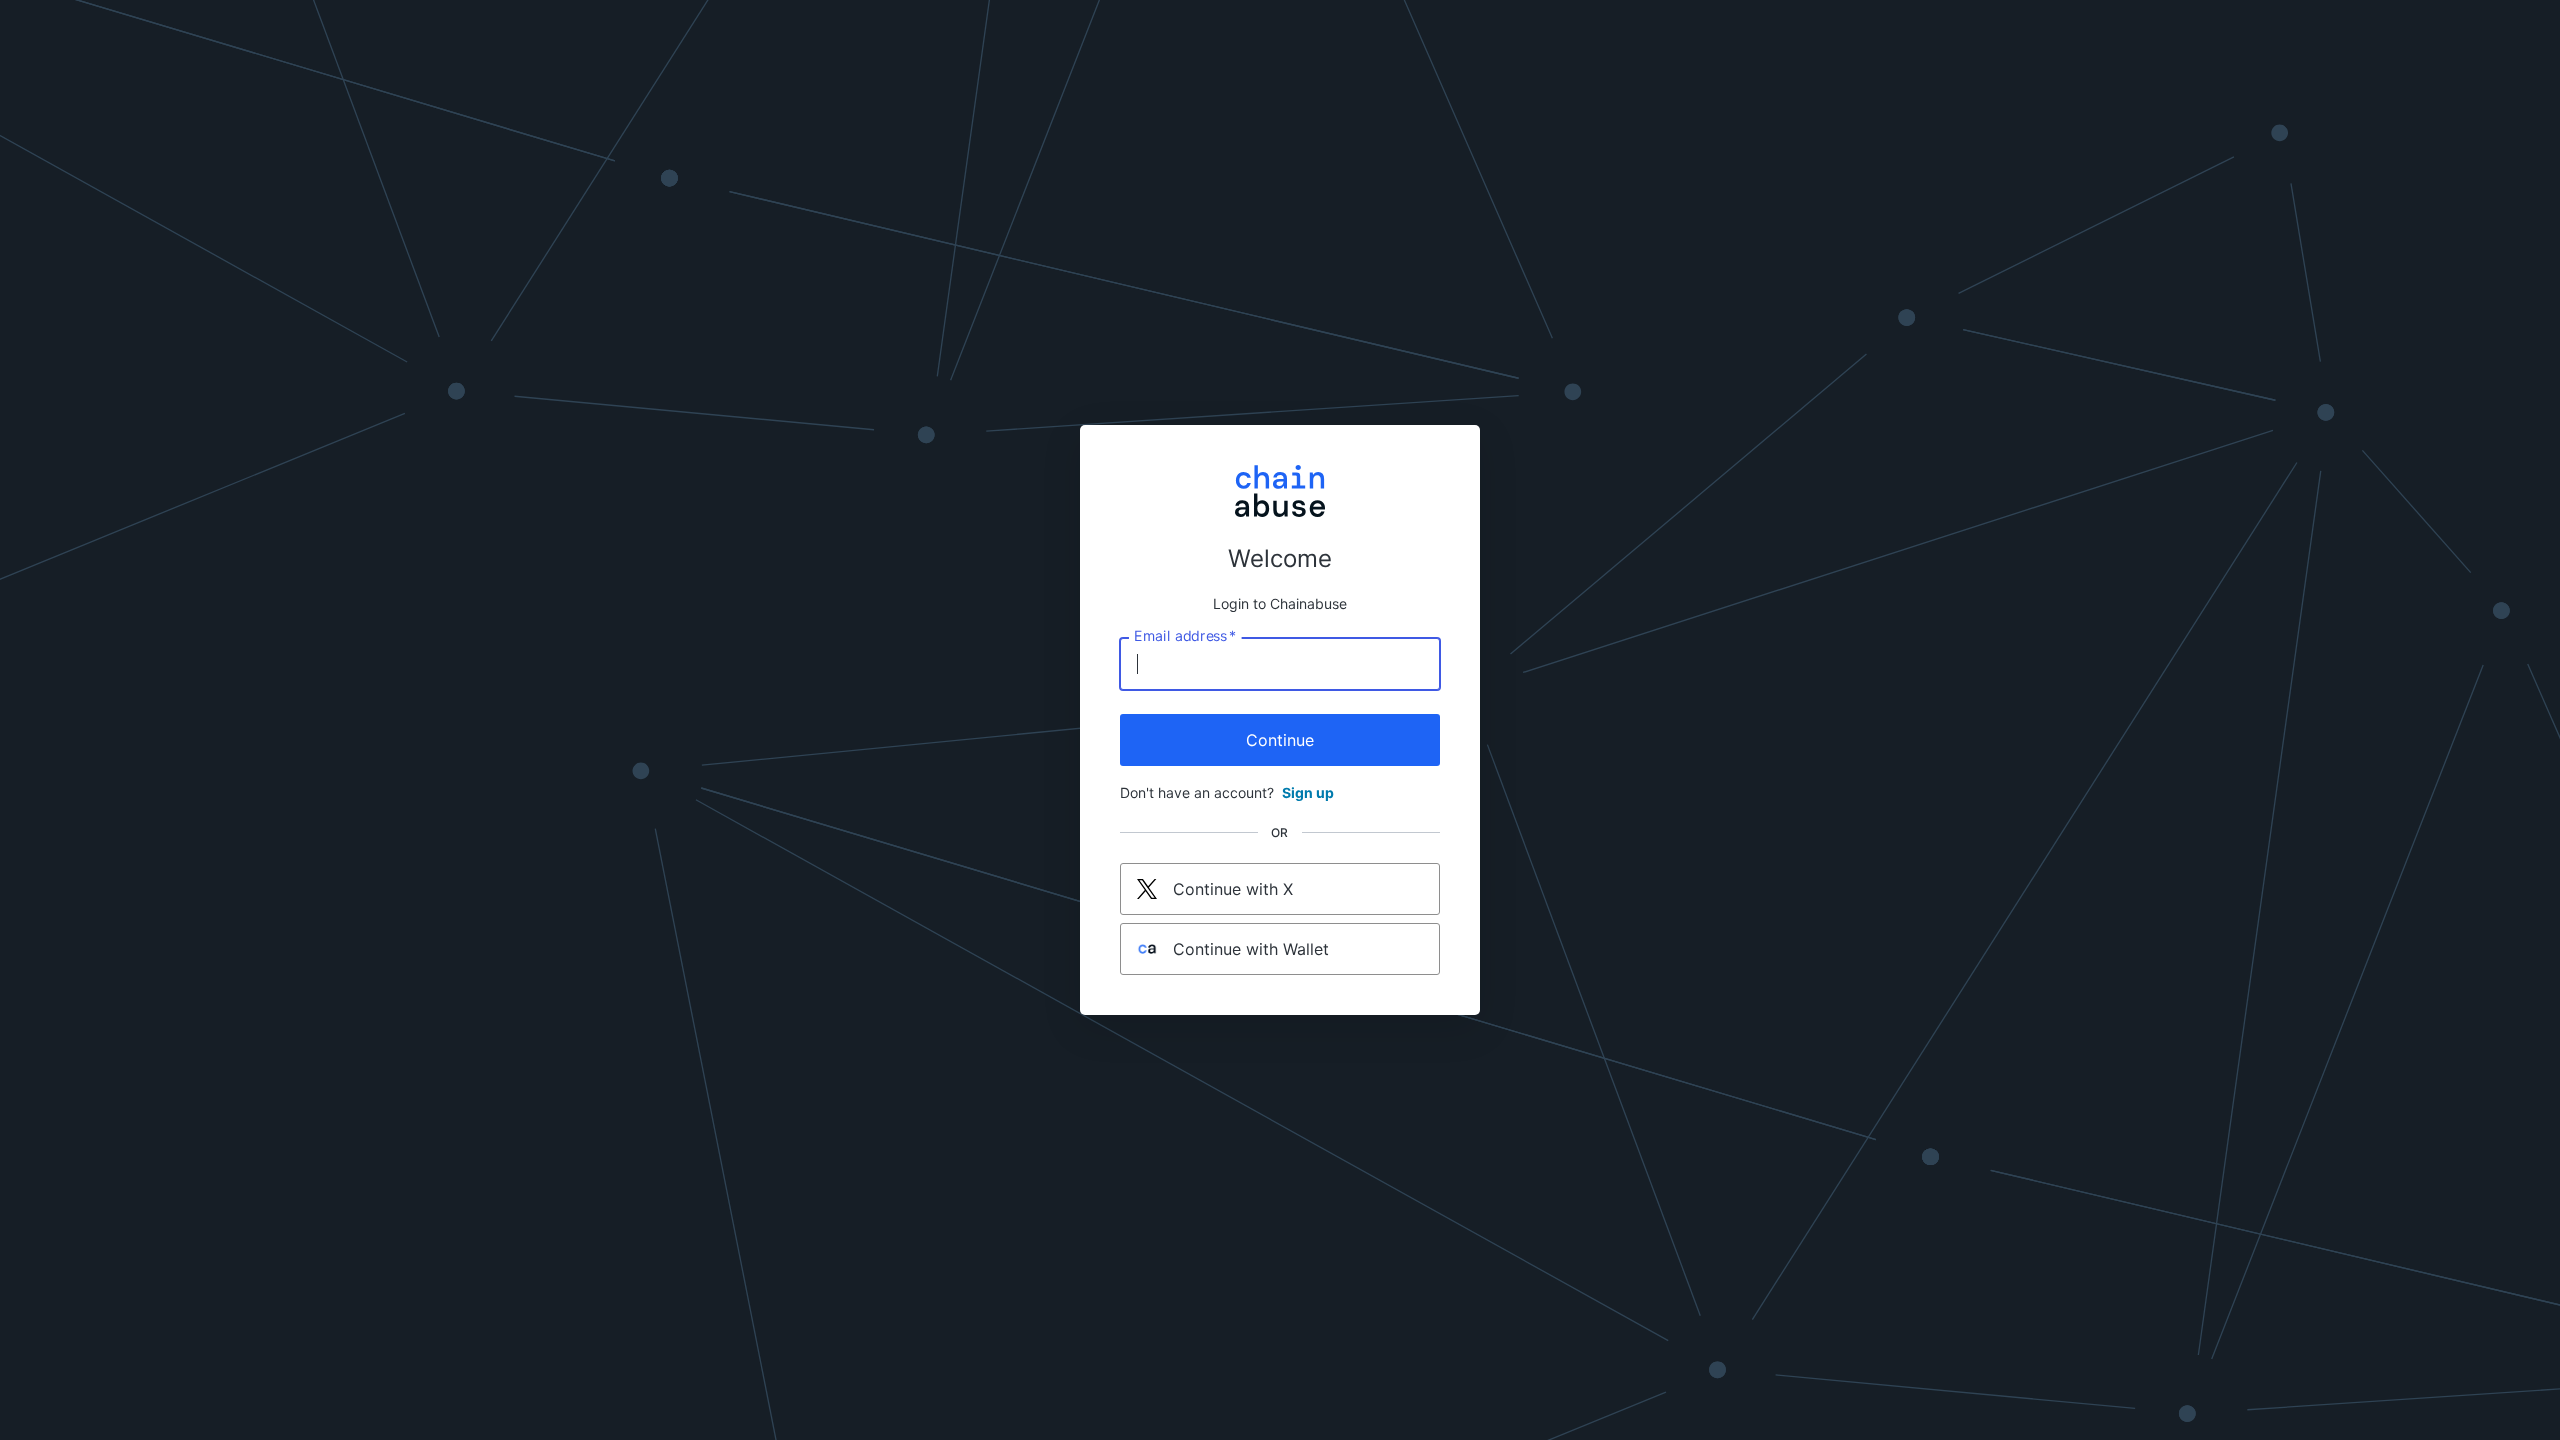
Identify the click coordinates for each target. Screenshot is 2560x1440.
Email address (1185, 636)
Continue (1280, 740)
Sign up (1308, 792)
